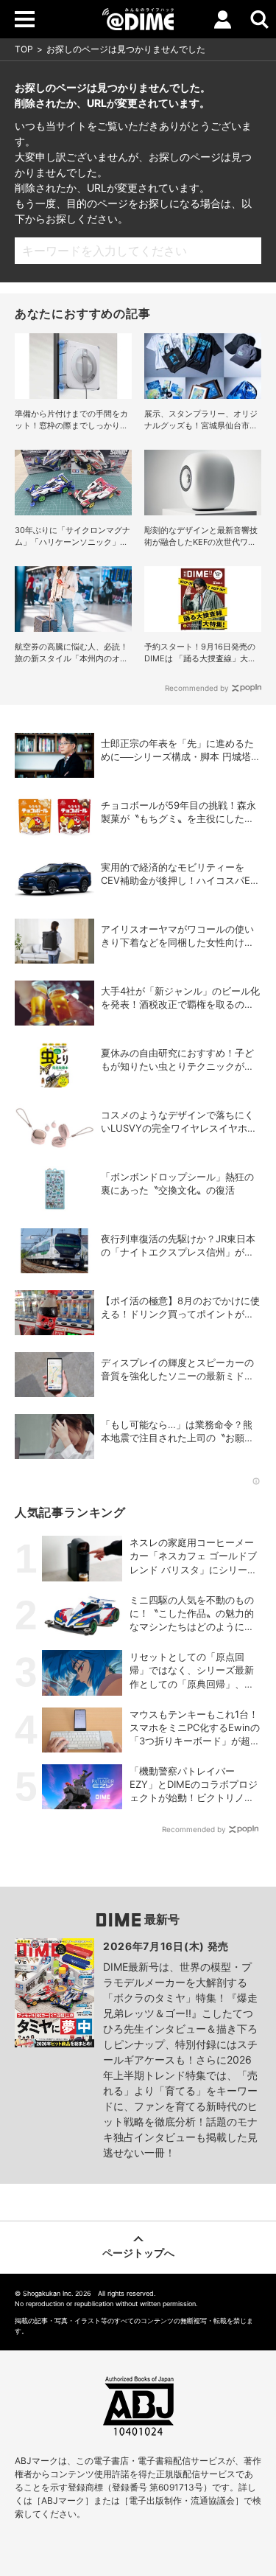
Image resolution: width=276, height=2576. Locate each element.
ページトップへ (138, 2253)
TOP (24, 49)
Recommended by (197, 688)
